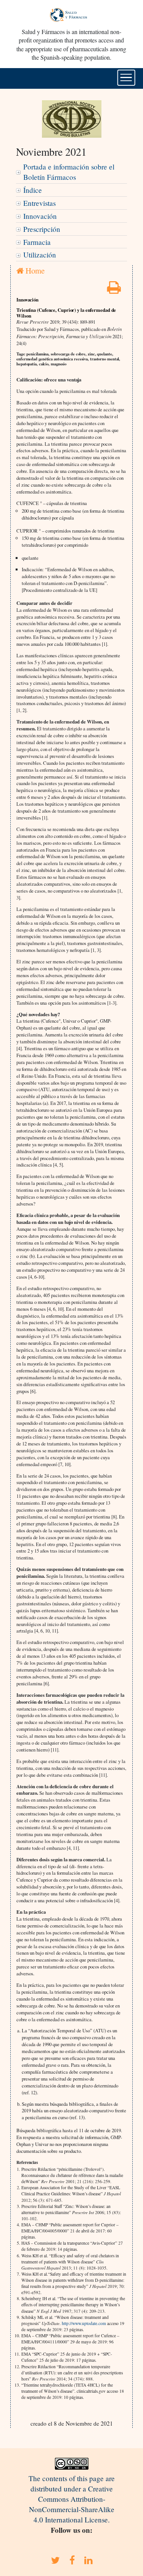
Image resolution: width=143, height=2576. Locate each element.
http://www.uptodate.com (84, 2323)
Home (34, 270)
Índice (33, 190)
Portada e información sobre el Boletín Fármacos (69, 172)
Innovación (40, 216)
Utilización (40, 255)
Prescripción (42, 229)
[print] (114, 290)
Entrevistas (39, 203)
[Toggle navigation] (126, 78)
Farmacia (37, 242)
